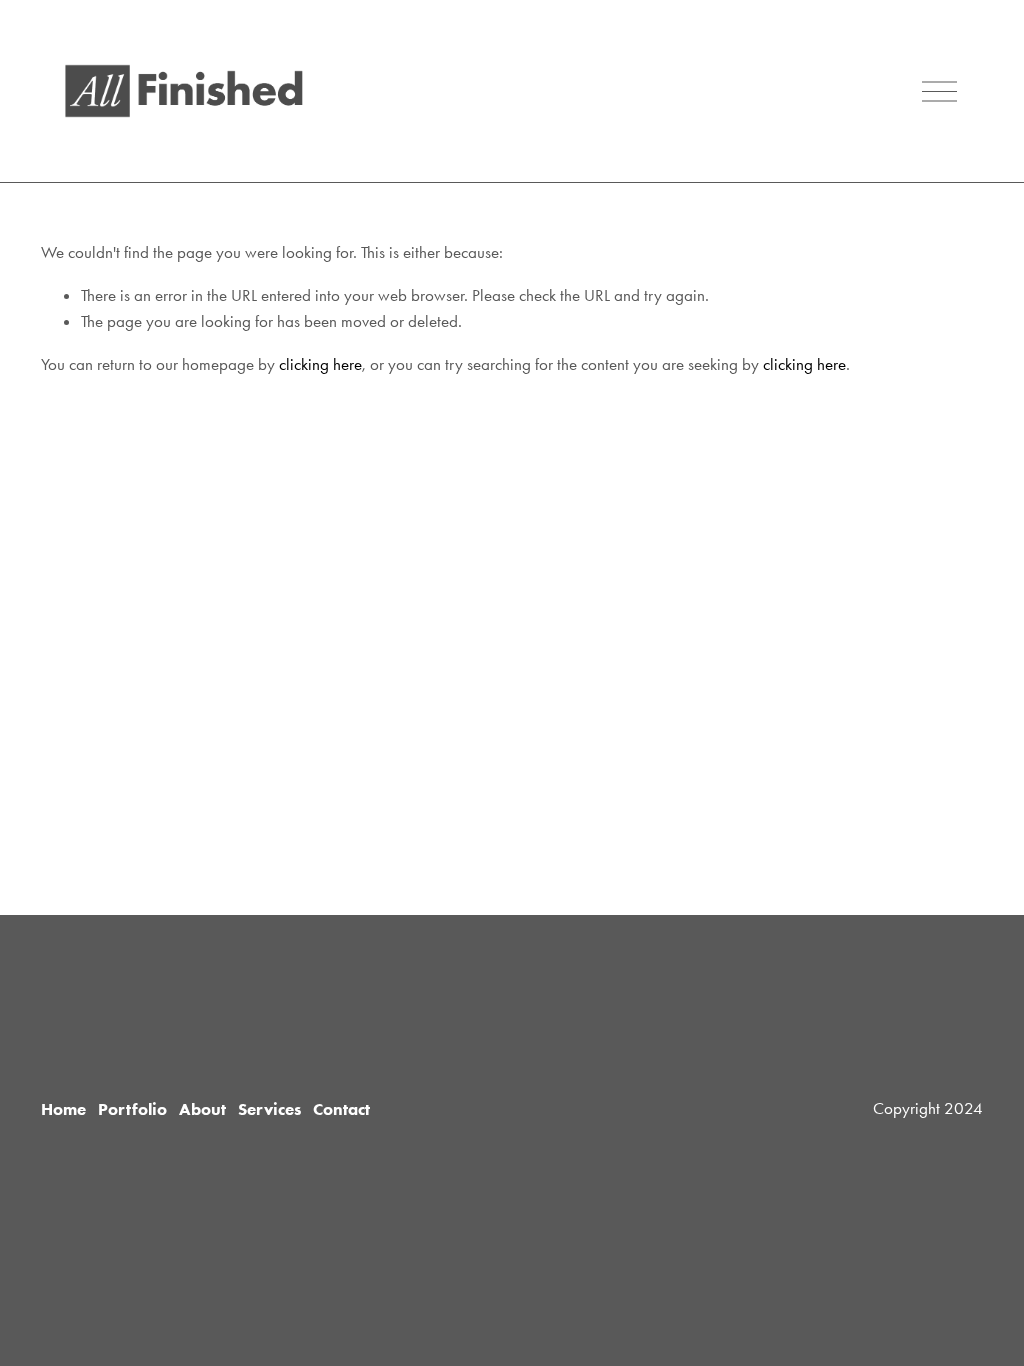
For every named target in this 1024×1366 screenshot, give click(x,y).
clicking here (320, 364)
